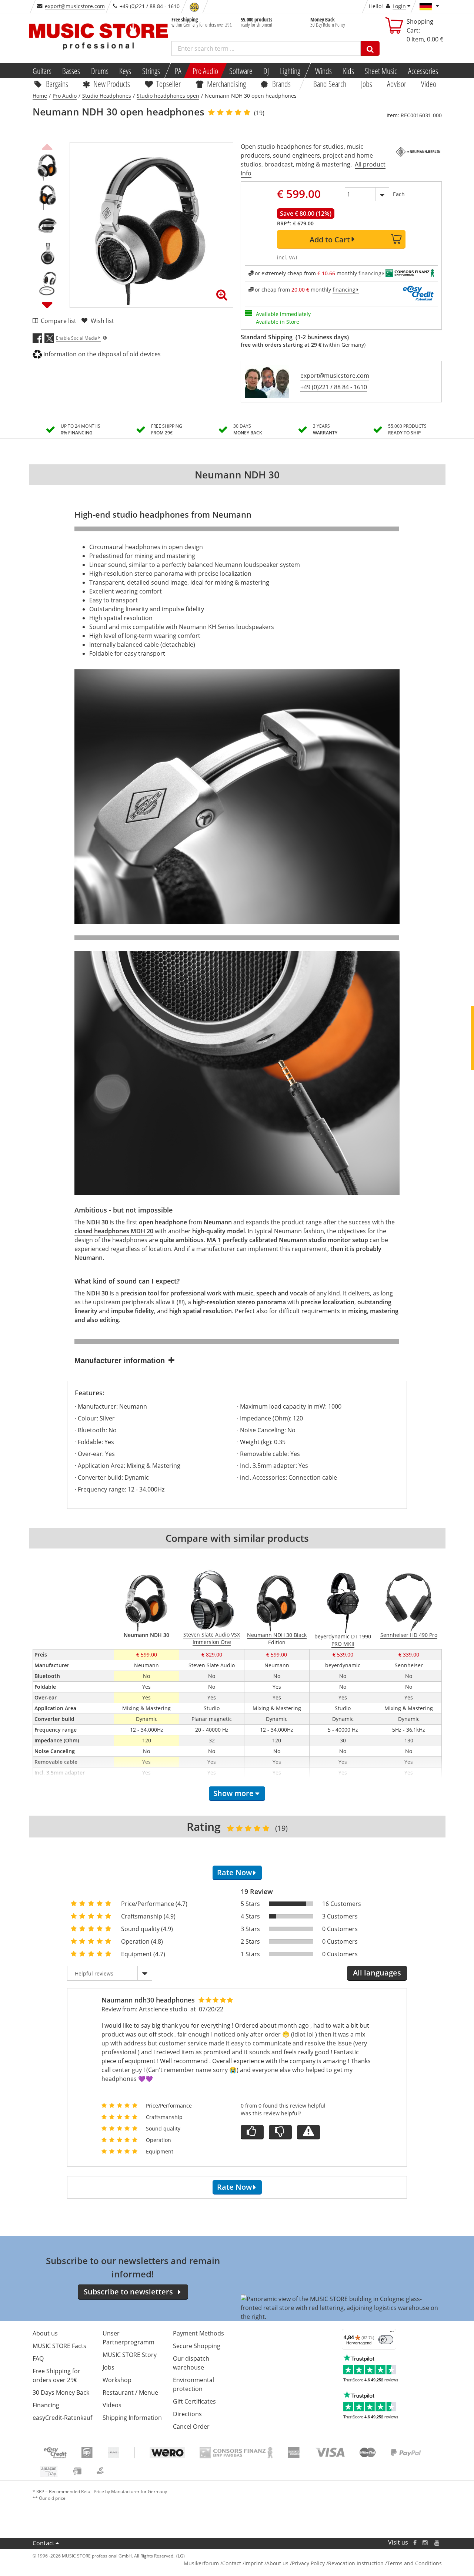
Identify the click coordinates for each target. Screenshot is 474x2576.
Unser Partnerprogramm (128, 2338)
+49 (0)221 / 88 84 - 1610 (334, 387)
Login (399, 6)
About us (45, 2333)
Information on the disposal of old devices (102, 354)
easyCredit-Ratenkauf (62, 2418)
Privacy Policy (308, 2563)
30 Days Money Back (61, 2392)
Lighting (290, 71)
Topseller (168, 84)
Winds (323, 71)
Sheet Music (381, 71)
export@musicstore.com (75, 6)
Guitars (42, 71)
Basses (71, 71)
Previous (47, 146)
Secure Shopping (197, 2346)
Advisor (397, 84)
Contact (44, 2543)
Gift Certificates (194, 2401)
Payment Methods (198, 2333)
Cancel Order (191, 2427)
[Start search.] (370, 48)
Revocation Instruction (356, 2563)
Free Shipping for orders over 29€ (56, 2375)
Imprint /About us (266, 2563)
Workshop (117, 2380)
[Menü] (392, 2333)
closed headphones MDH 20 (114, 1231)
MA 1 (214, 1240)
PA (178, 71)
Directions (187, 2414)
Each (399, 194)
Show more (233, 1793)
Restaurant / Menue (130, 2392)
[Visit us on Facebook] (415, 2543)
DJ (266, 71)
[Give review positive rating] (252, 2132)
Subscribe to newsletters (128, 2292)
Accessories (423, 71)
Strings (151, 71)
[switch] (386, 2340)
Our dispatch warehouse (191, 2363)
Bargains (57, 84)
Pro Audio (205, 71)
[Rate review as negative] (280, 2132)
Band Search (330, 84)
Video (429, 84)
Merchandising (226, 84)
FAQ (38, 2358)
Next (47, 305)
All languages (377, 1973)
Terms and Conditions (414, 2563)
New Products (112, 84)
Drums (100, 71)
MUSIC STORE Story (130, 2355)
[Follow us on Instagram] (425, 2543)
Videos (112, 2405)
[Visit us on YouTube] (437, 2543)
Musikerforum (201, 2563)
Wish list (102, 321)
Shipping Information (132, 2418)
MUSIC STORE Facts (59, 2346)
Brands (281, 84)
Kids (348, 71)
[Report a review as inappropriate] (308, 2132)
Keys (125, 71)
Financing (46, 2405)
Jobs (367, 84)
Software (241, 71)
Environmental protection (193, 2384)
